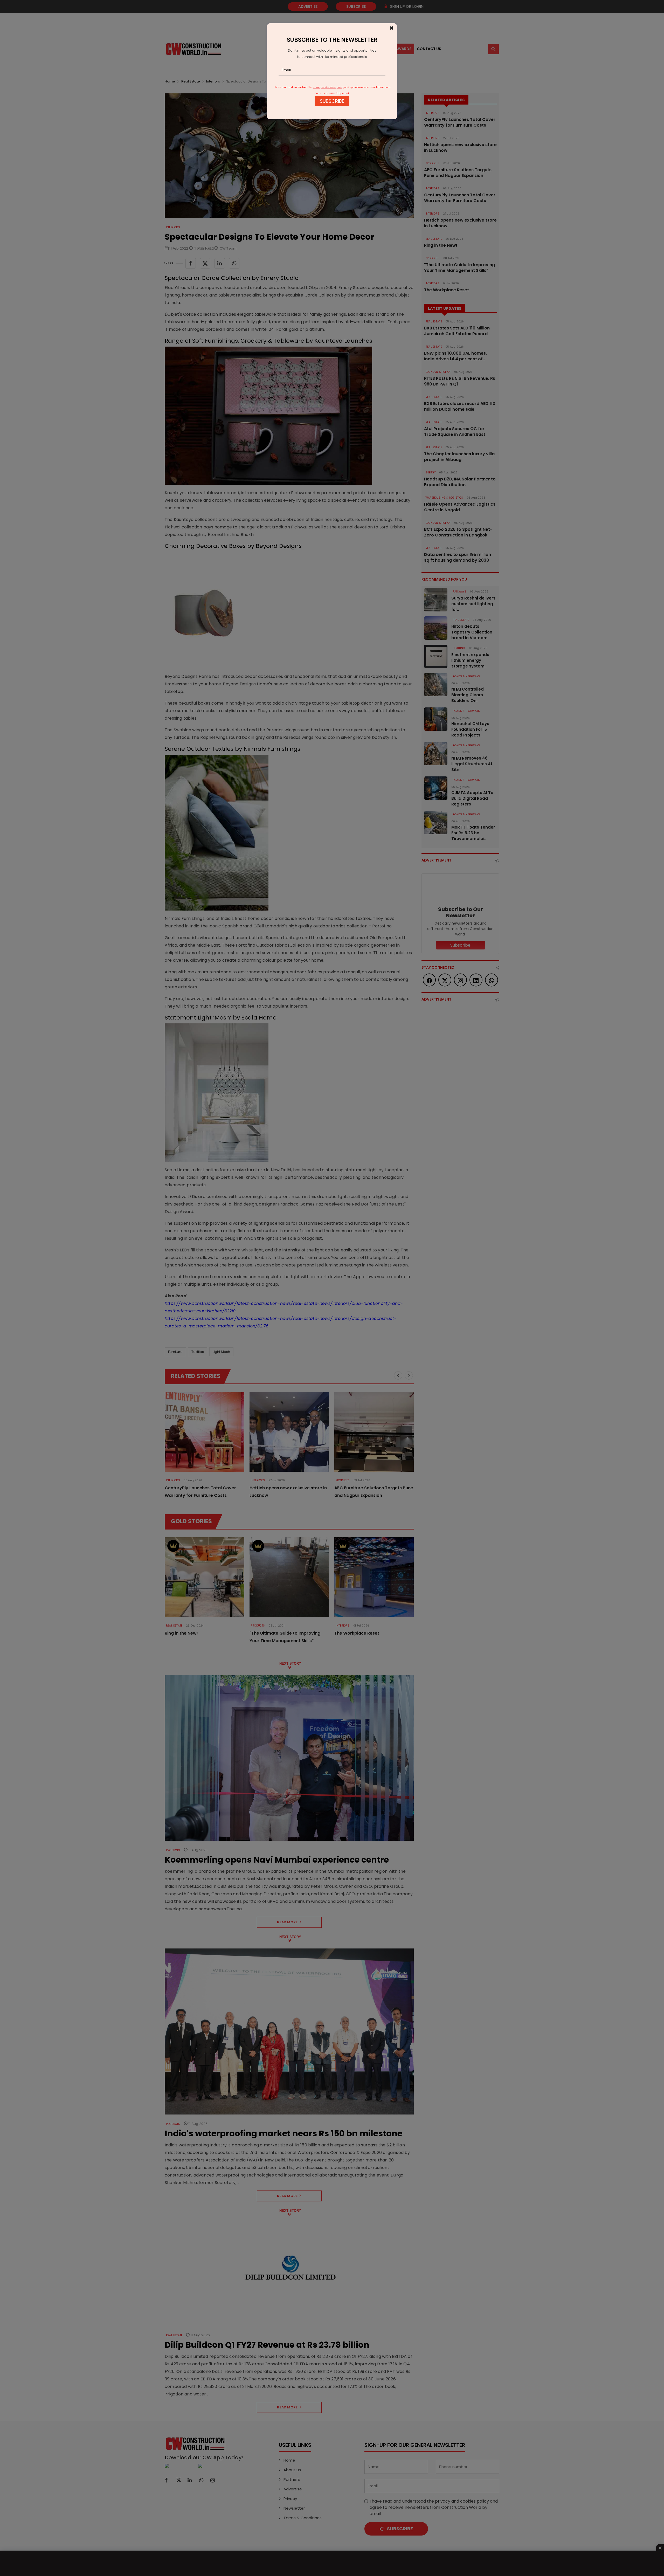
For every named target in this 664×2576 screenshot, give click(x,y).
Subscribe (332, 101)
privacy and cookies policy (328, 87)
